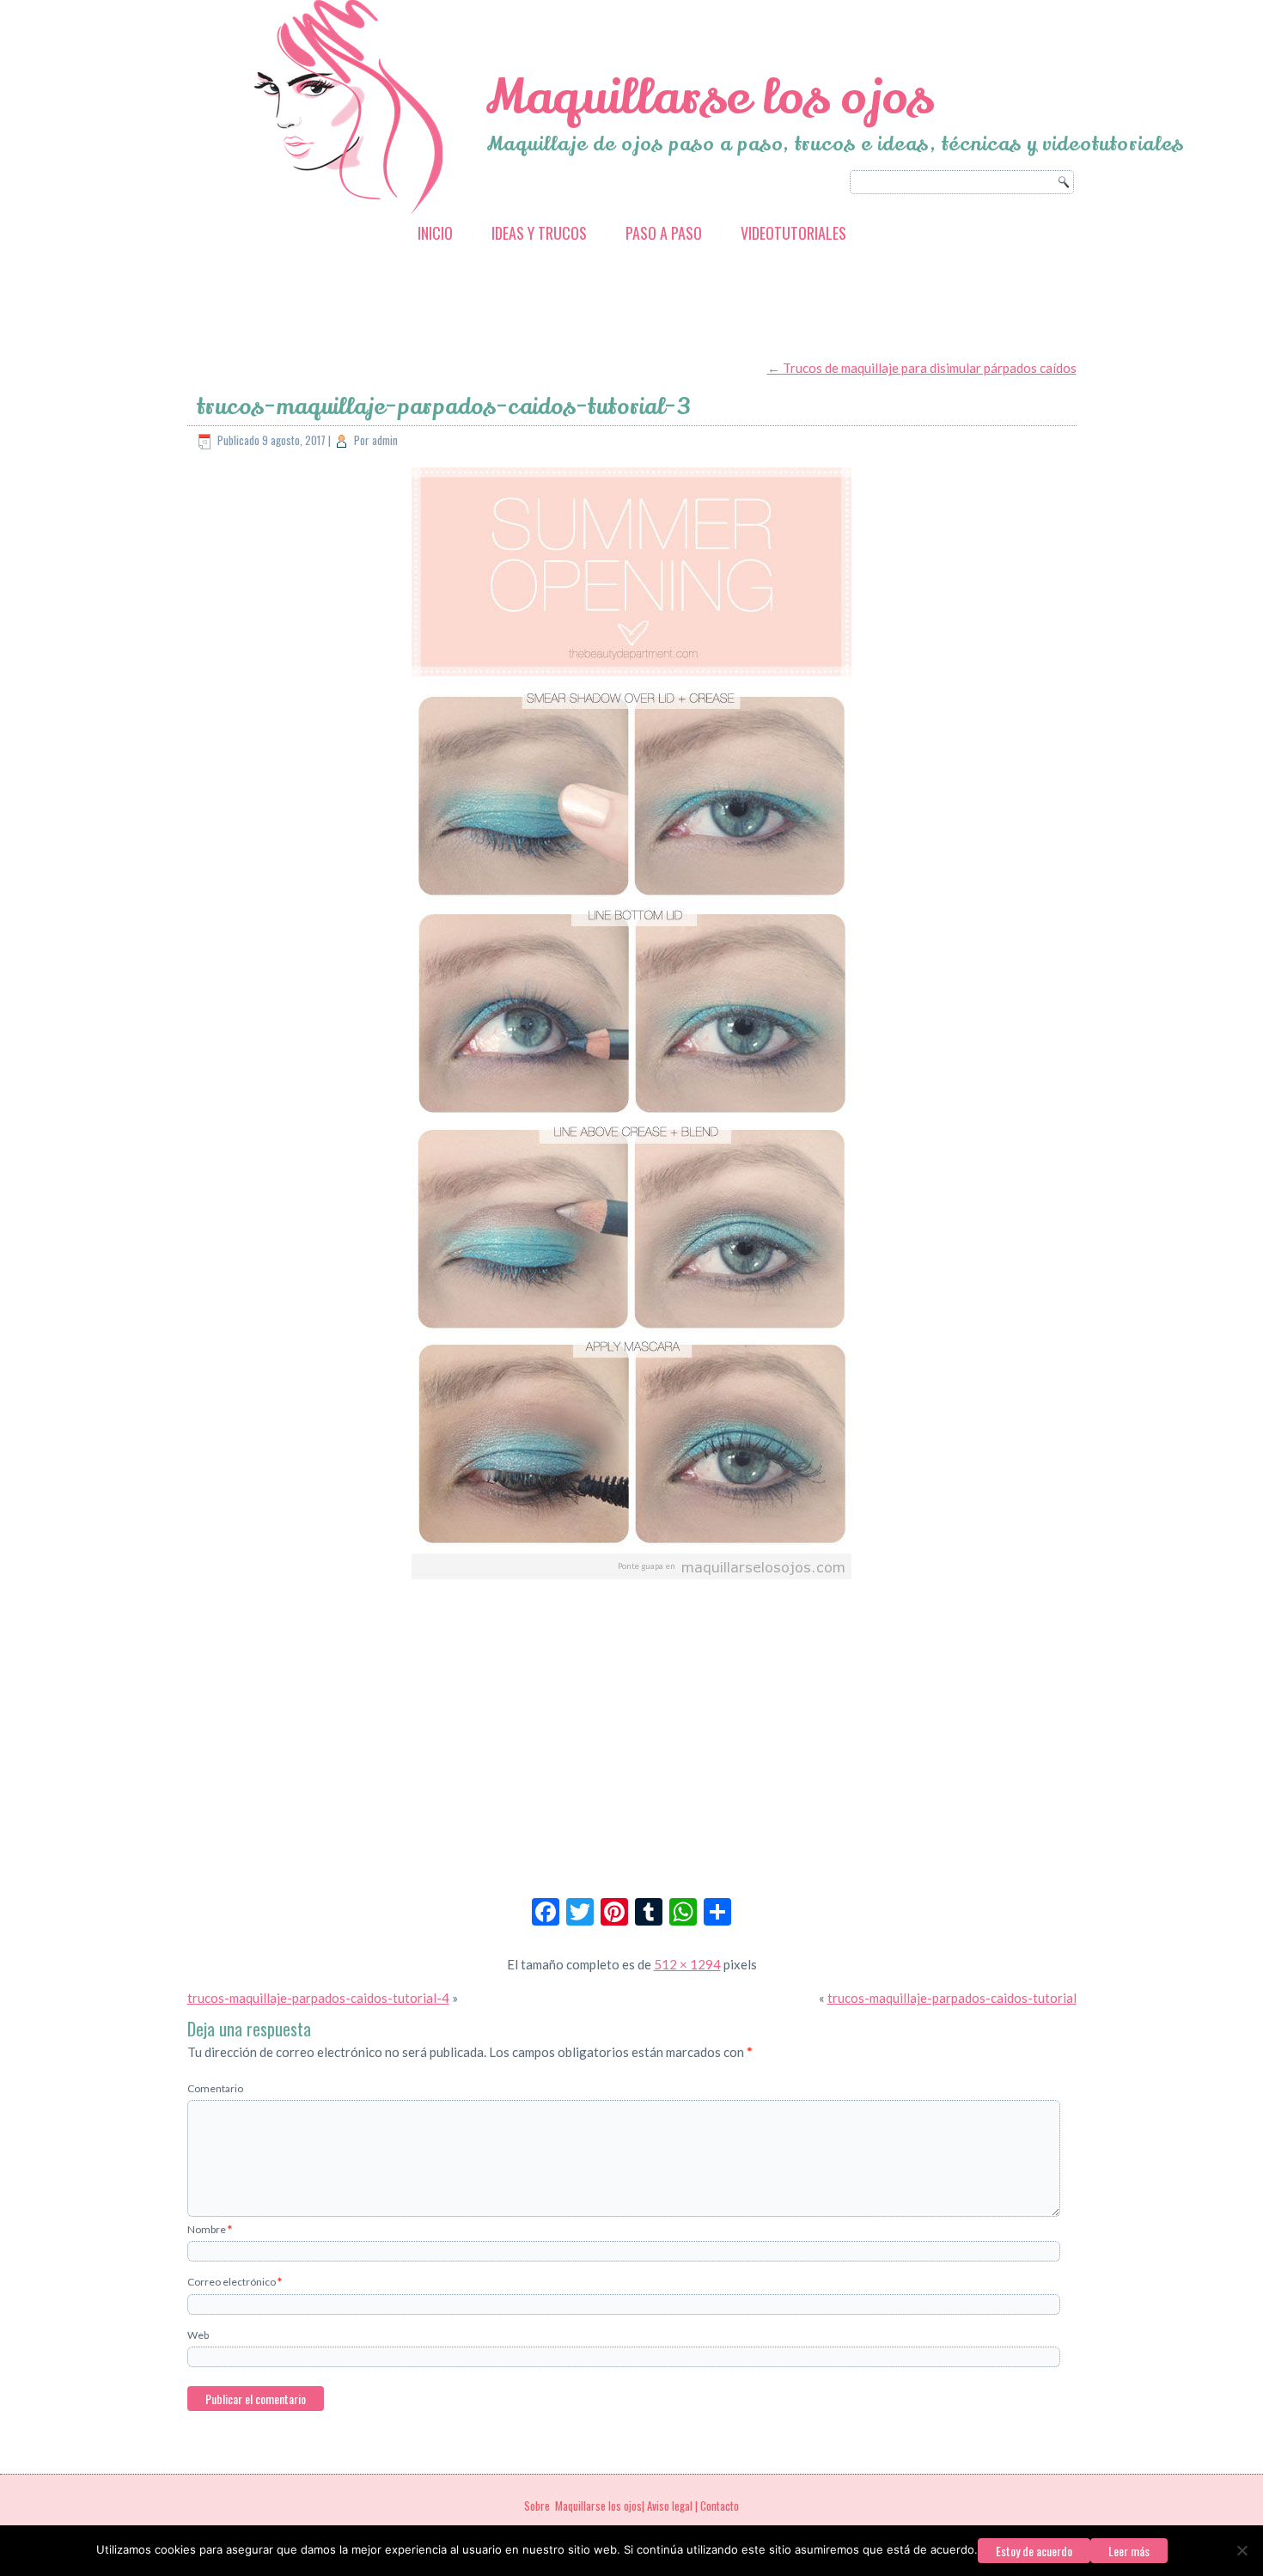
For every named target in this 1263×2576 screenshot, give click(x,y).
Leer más (1129, 2551)
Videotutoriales (793, 233)
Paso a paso (664, 233)
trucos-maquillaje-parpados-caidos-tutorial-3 (444, 407)
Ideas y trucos (539, 233)
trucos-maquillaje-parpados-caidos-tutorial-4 (318, 1998)
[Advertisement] (500, 303)
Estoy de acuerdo (1034, 2551)
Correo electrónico (235, 2282)
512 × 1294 (687, 1964)
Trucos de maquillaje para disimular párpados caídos (922, 368)
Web (198, 2335)
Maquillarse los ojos (710, 98)
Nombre (210, 2229)
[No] (1242, 2550)
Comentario (215, 2088)
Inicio (435, 233)
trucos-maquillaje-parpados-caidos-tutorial (952, 1998)
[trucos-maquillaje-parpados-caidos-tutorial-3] (631, 1580)
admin (385, 440)
